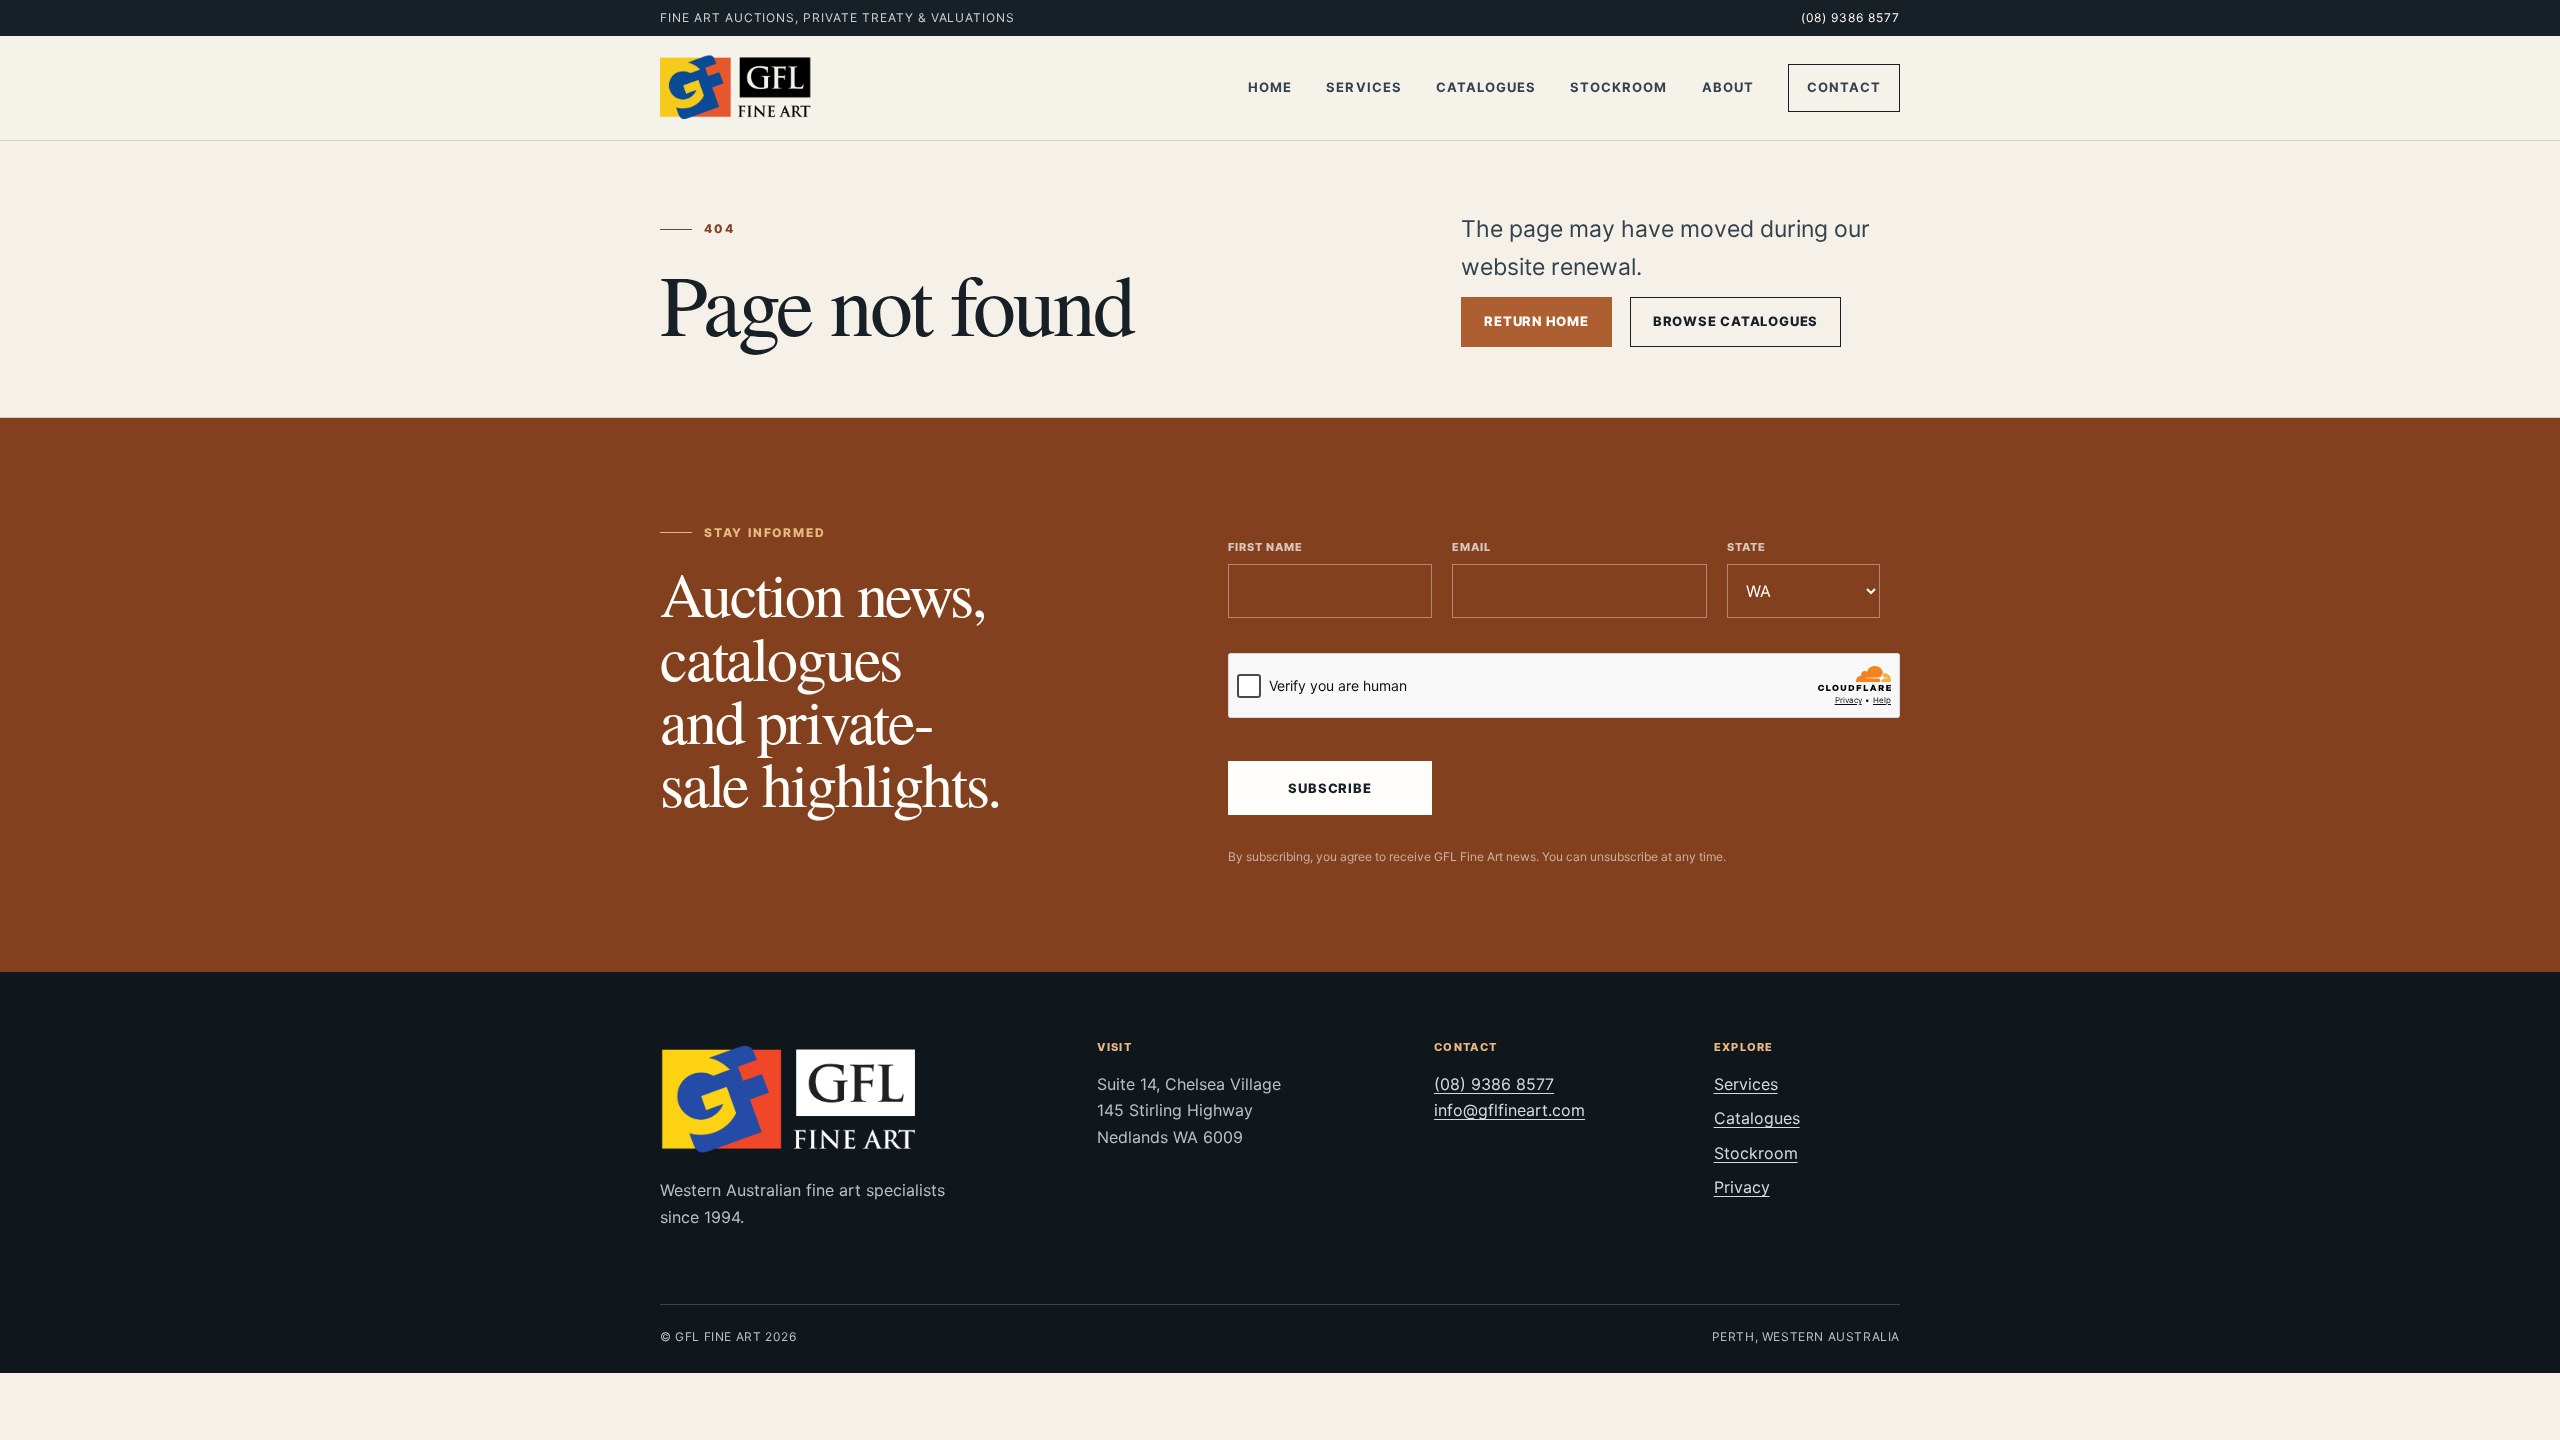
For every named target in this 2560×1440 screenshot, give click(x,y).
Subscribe (1329, 788)
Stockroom (1618, 87)
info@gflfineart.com (1509, 1110)
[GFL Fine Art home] (736, 88)
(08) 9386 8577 (1850, 17)
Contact (1844, 87)
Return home (1536, 321)
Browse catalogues (1735, 321)
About (1728, 87)
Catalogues (1486, 87)
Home (1270, 87)
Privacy (1742, 1187)
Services (1363, 87)
